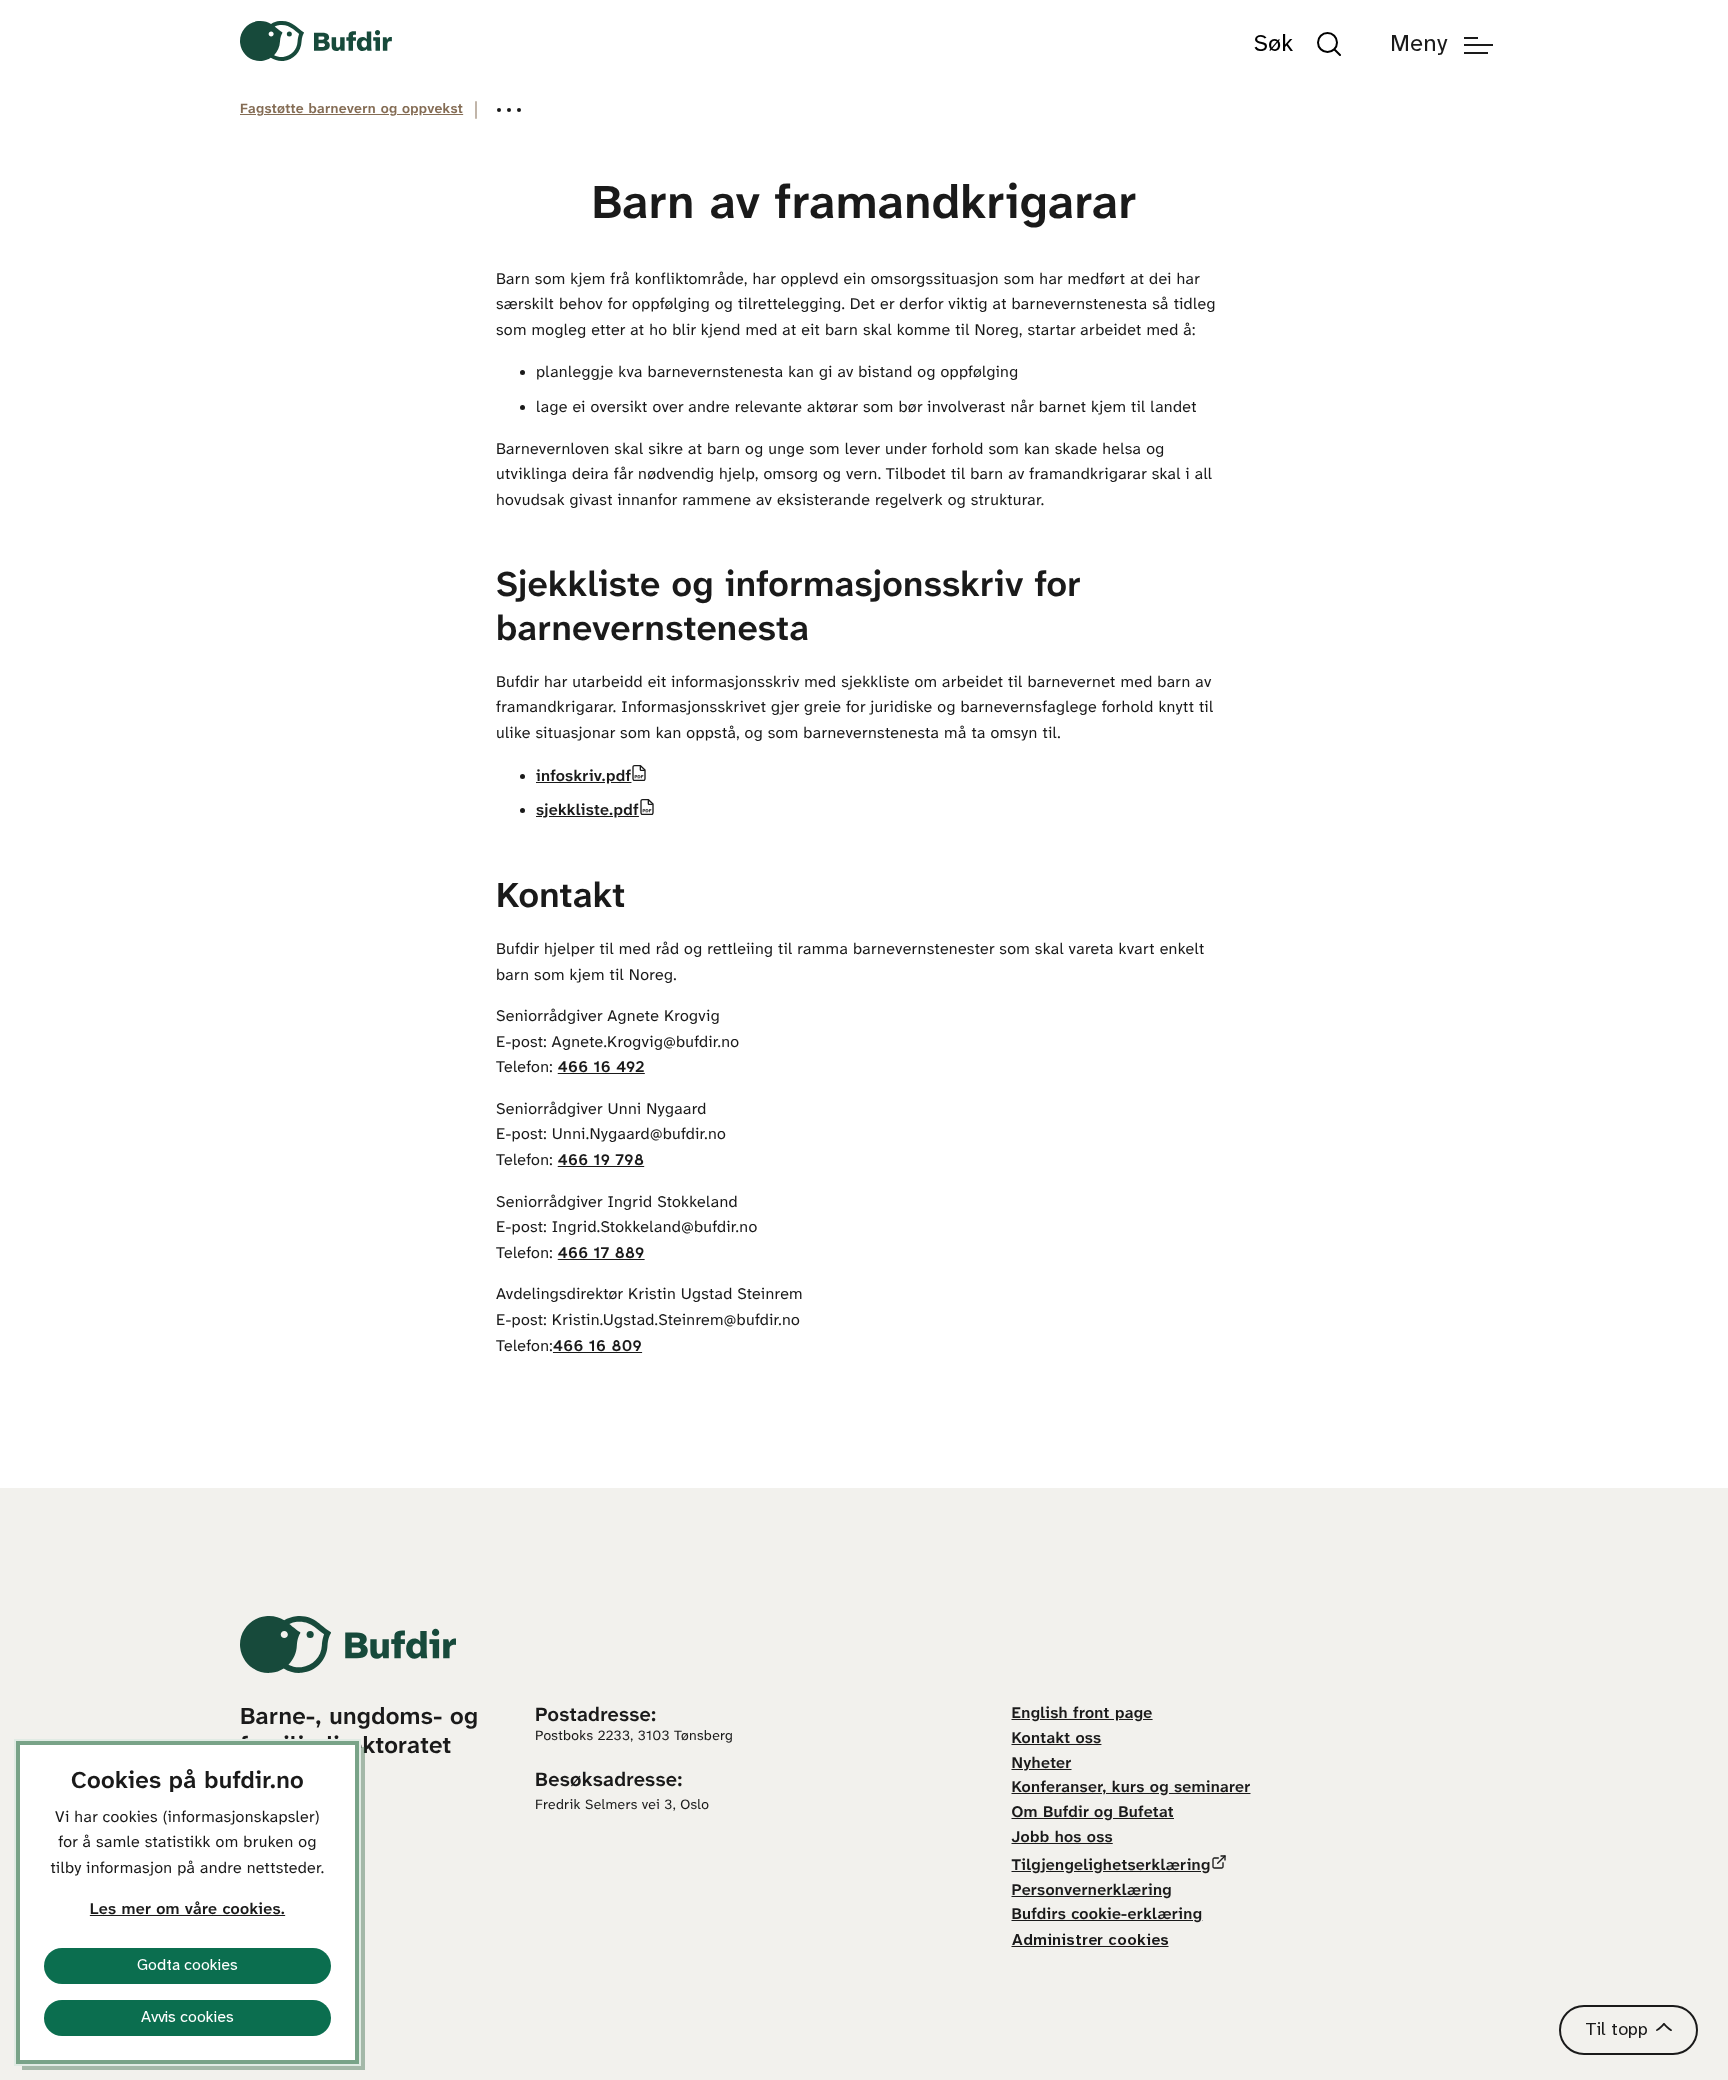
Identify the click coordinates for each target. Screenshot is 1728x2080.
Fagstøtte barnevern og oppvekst (351, 109)
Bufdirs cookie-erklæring (1107, 1915)
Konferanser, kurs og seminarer (1131, 1788)
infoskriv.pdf (583, 777)
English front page (1082, 1714)
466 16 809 (597, 1347)
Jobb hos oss (1062, 1838)
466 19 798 (601, 1161)
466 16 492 (601, 1068)
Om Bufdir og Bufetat (1093, 1813)
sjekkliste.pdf (587, 811)
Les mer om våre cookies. (187, 1910)
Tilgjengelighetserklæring (1111, 1866)
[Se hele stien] (509, 110)
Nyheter (1042, 1764)
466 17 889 (601, 1254)
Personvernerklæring (1092, 1891)
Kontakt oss (1057, 1739)
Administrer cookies (1090, 1940)
